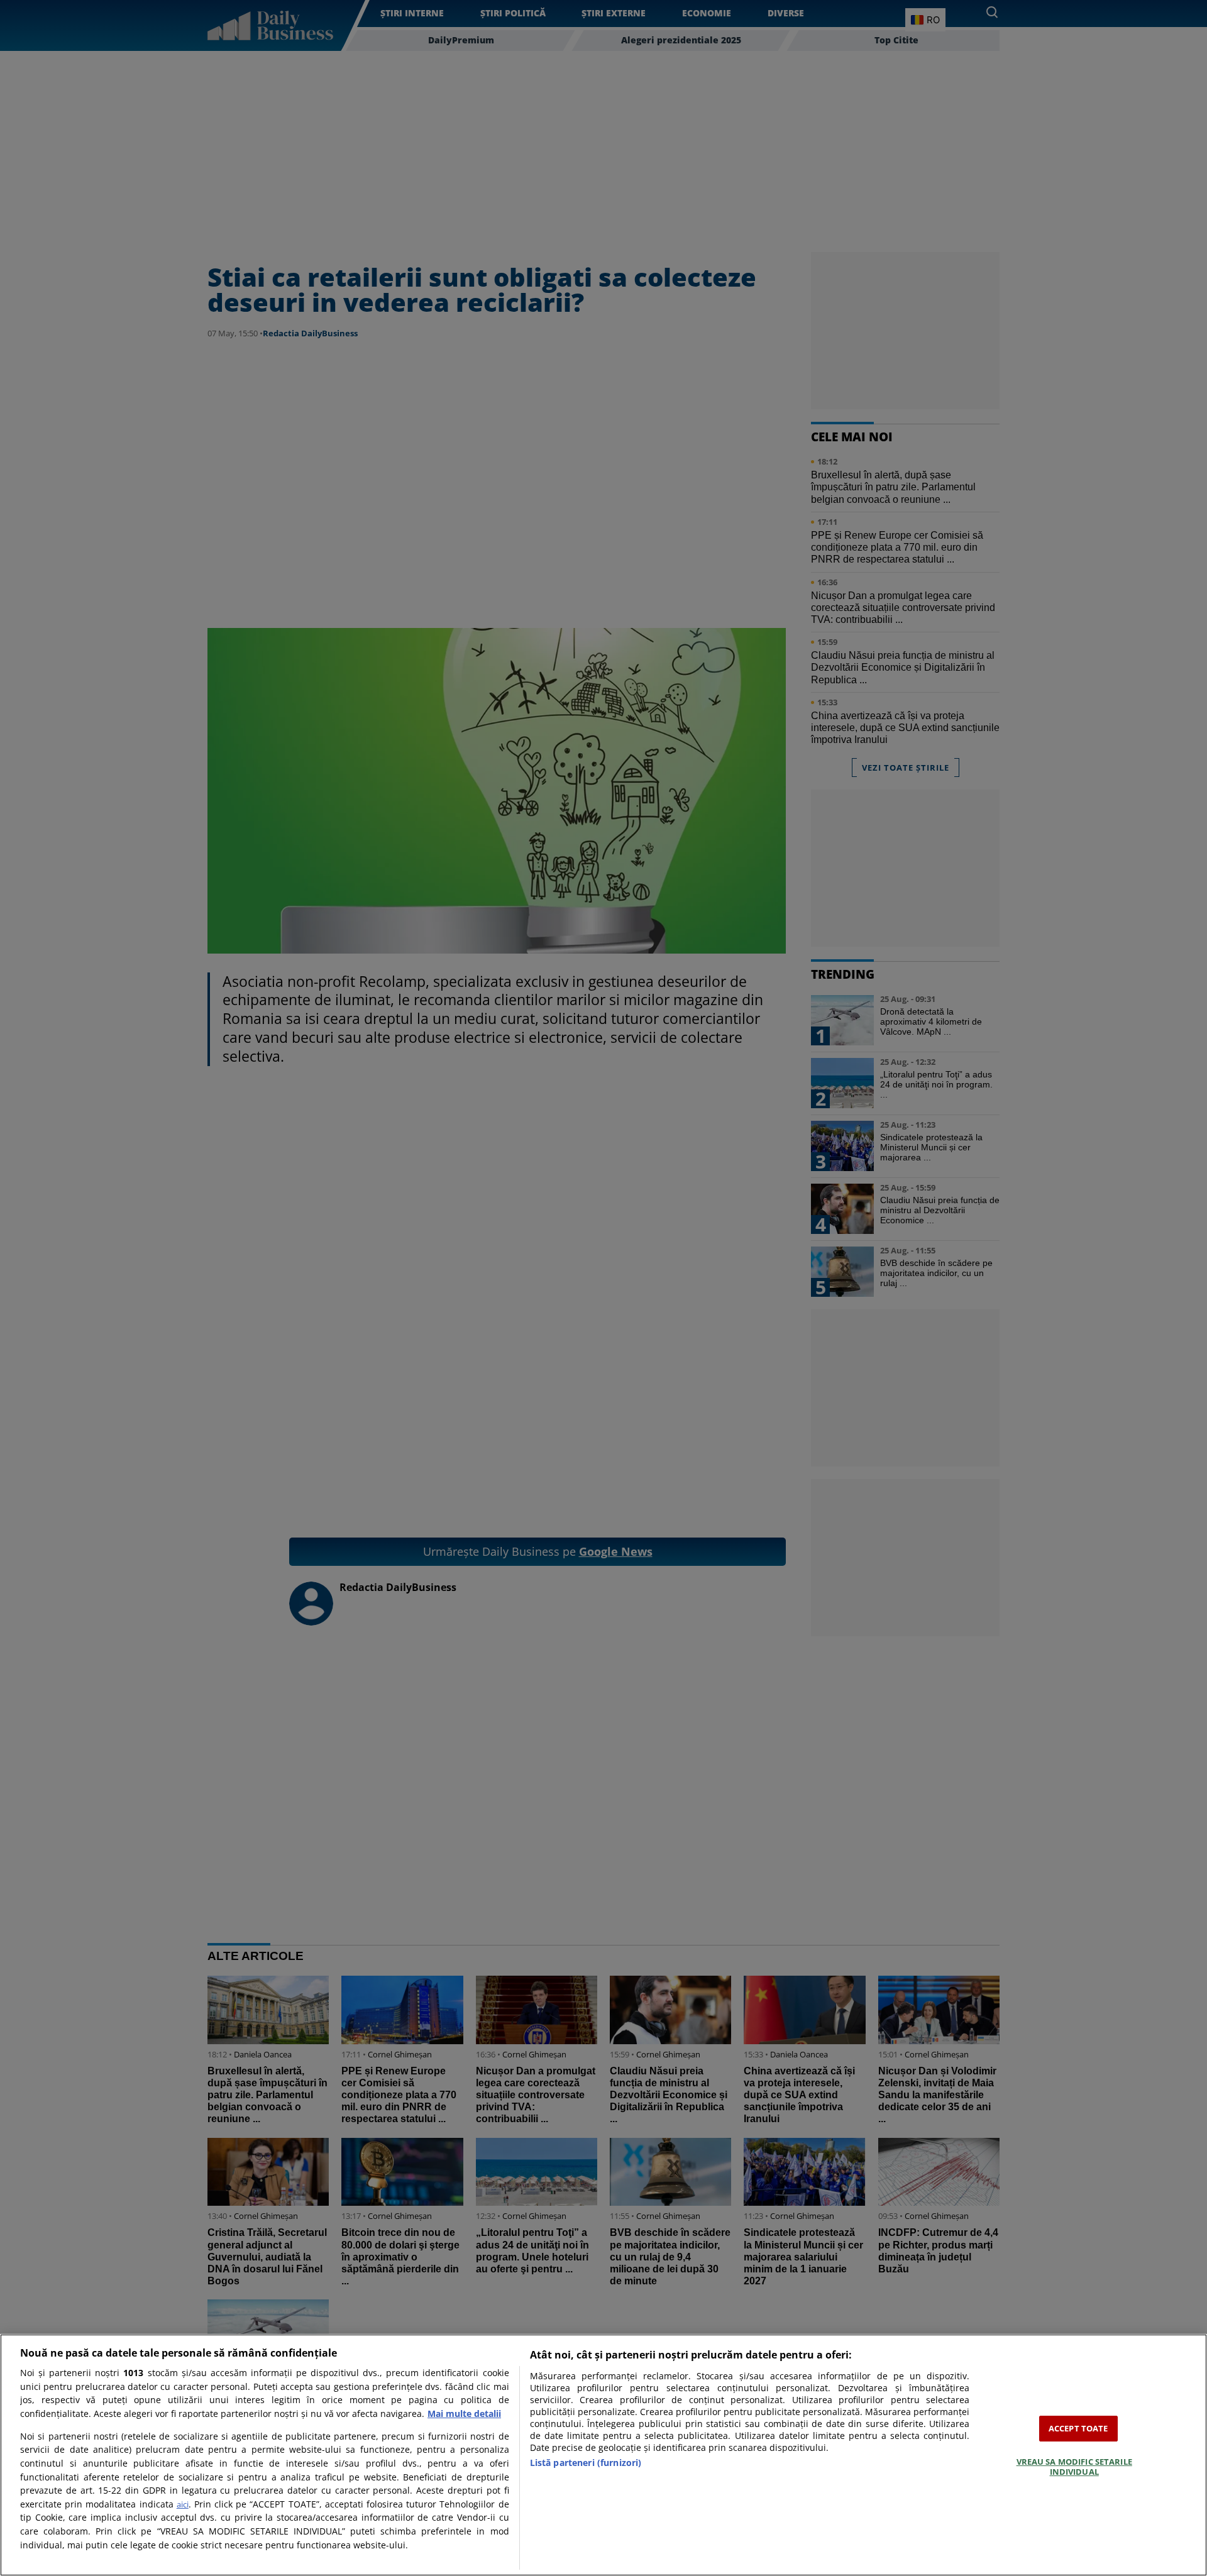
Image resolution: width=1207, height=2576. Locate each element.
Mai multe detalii (464, 2414)
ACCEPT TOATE (1078, 2428)
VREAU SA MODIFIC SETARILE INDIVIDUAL (1074, 2467)
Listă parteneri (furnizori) (586, 2463)
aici (183, 2504)
